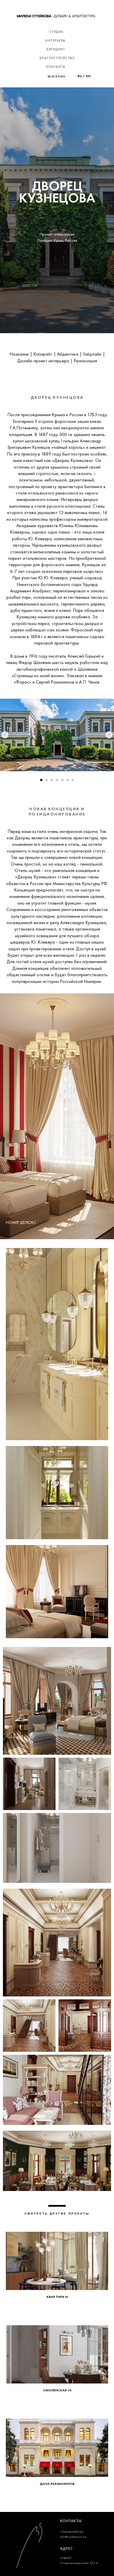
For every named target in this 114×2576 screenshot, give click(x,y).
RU (80, 76)
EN (88, 76)
